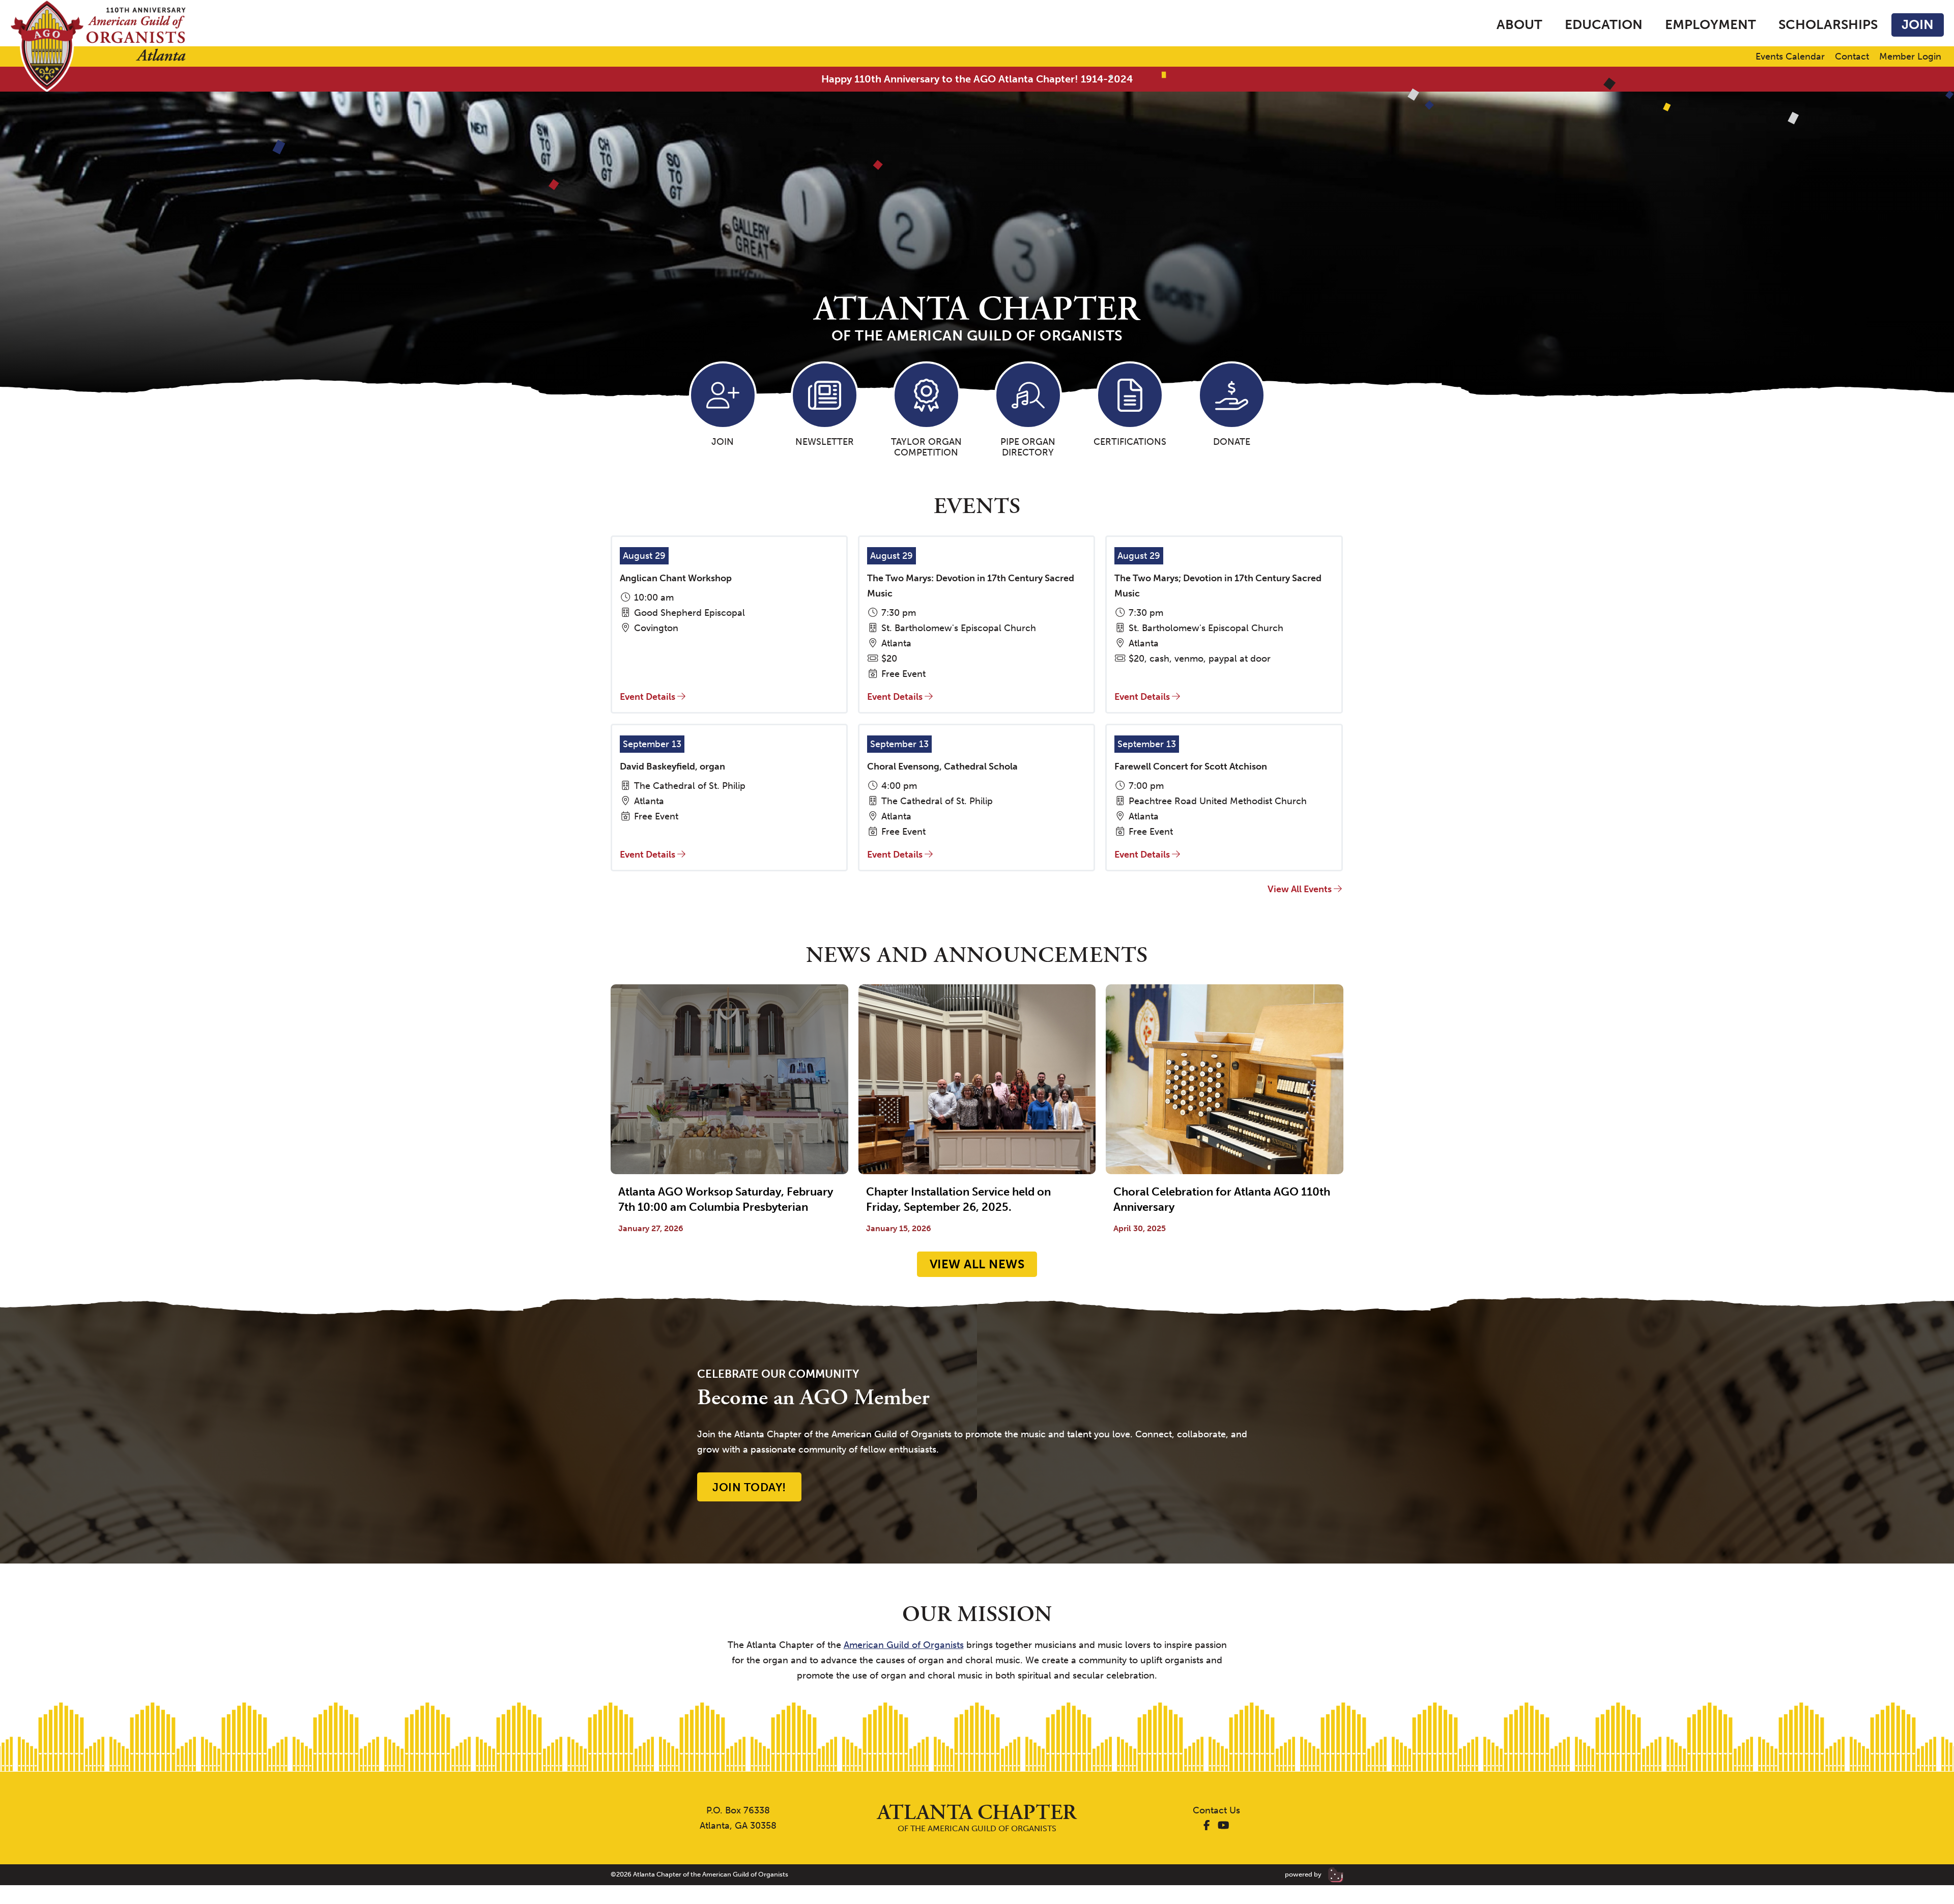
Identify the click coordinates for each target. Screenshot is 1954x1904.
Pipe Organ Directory (1028, 447)
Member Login (1910, 57)
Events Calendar (1790, 57)
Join (1918, 25)
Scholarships (1828, 25)
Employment (1711, 25)
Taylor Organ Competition (926, 447)
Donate (1232, 442)
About (1519, 25)
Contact (1852, 57)
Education (1604, 25)
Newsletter (825, 442)
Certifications (1130, 442)
